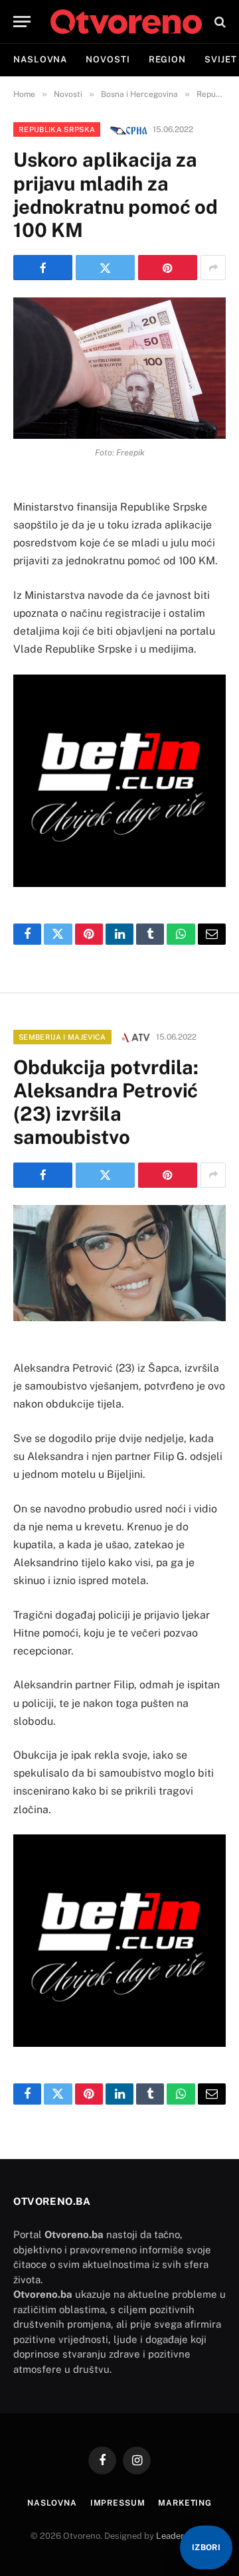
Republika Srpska (57, 129)
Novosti (108, 59)
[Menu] (22, 22)
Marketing (185, 2503)
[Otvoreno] (126, 22)
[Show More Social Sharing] (213, 268)
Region (167, 59)
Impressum (118, 2503)
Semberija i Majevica (62, 1037)
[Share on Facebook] (43, 268)
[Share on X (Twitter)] (105, 268)
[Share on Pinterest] (168, 268)
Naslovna (40, 59)
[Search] (219, 22)
